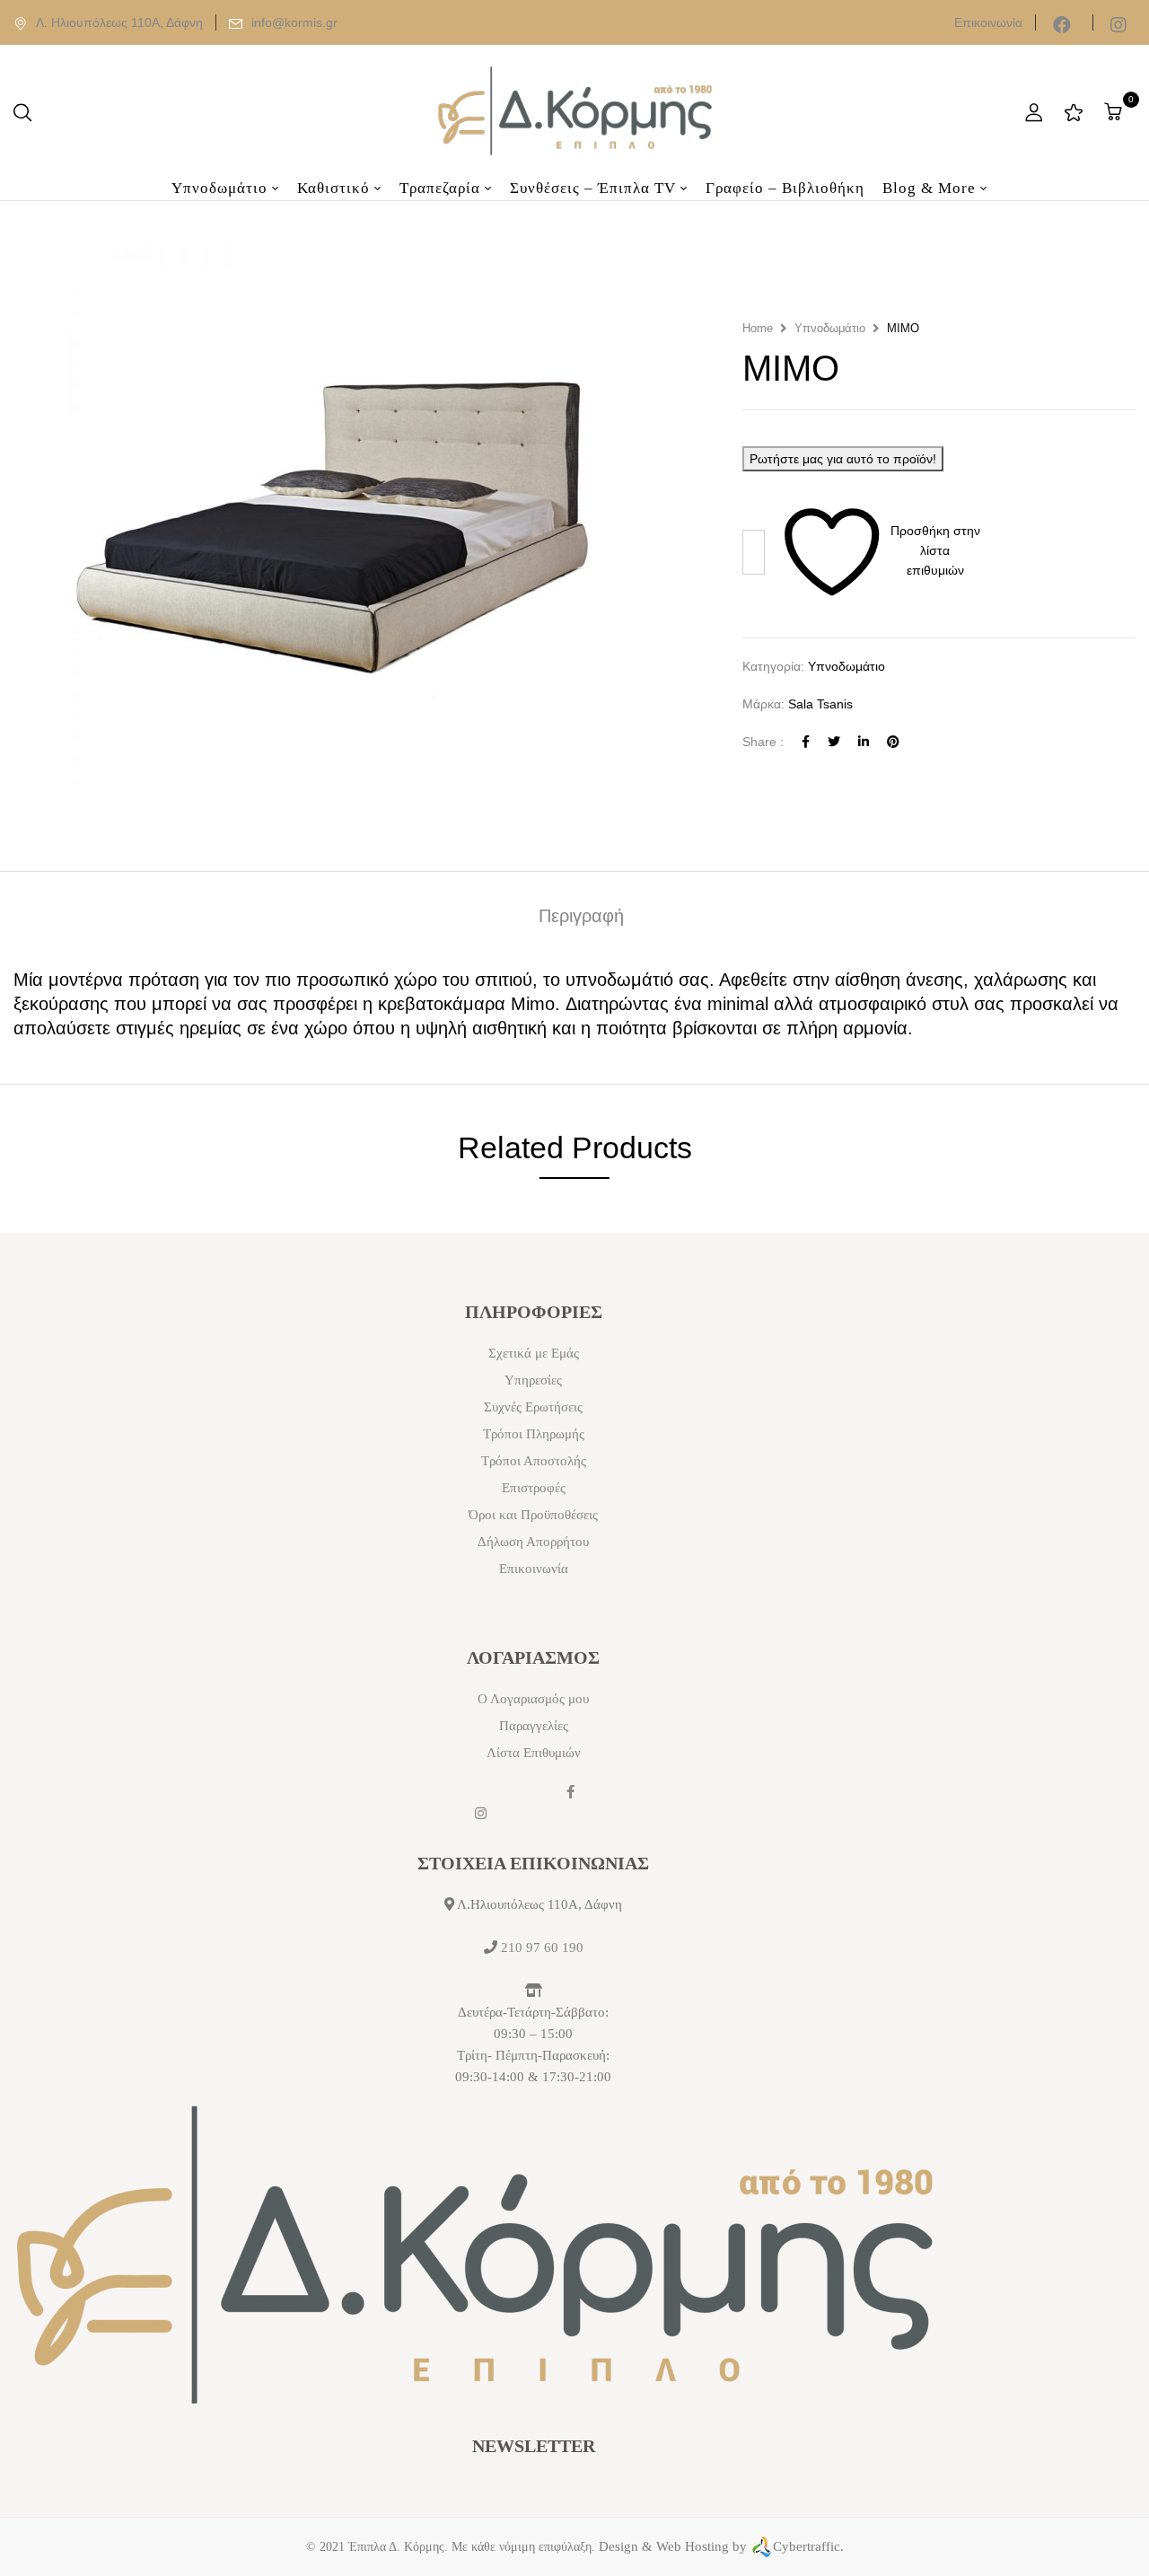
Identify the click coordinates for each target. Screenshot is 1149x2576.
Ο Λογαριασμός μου (533, 1699)
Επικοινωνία (988, 22)
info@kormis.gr (294, 22)
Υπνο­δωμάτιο (830, 328)
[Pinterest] (893, 742)
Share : (763, 742)
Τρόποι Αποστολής (534, 1461)
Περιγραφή (581, 918)
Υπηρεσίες (533, 1380)
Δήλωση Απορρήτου (533, 1542)
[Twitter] (834, 742)
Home (758, 328)
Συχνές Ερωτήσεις (533, 1407)
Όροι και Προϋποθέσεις (533, 1515)
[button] (1115, 112)
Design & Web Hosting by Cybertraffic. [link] (721, 2546)
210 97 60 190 (542, 1947)
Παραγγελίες (534, 1726)
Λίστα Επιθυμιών (534, 1753)
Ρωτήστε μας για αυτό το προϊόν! (843, 459)
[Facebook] (806, 742)
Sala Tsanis (820, 704)
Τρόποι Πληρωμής (534, 1434)
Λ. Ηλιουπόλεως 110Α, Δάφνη (119, 22)
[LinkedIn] (864, 742)
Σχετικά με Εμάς (534, 1353)
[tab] (581, 920)
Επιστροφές (534, 1488)
